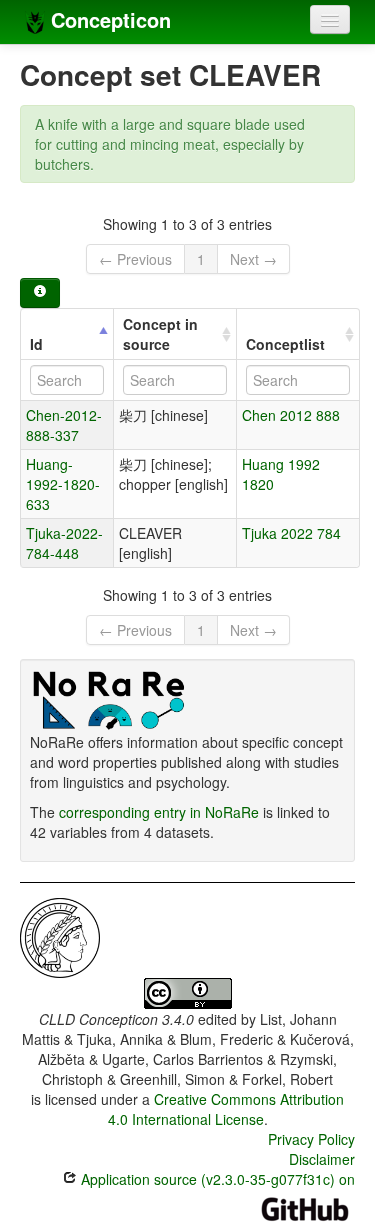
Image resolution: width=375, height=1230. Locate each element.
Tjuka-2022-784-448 (64, 543)
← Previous (135, 259)
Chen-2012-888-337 (64, 425)
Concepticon (108, 19)
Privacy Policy (311, 1139)
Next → (253, 259)
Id (36, 344)
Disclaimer (322, 1159)
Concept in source (160, 334)
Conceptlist (285, 344)
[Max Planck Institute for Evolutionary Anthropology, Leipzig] (60, 936)
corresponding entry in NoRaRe (159, 812)
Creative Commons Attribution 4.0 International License (226, 1109)
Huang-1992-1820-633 (63, 484)
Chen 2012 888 (291, 415)
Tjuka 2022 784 (291, 533)
